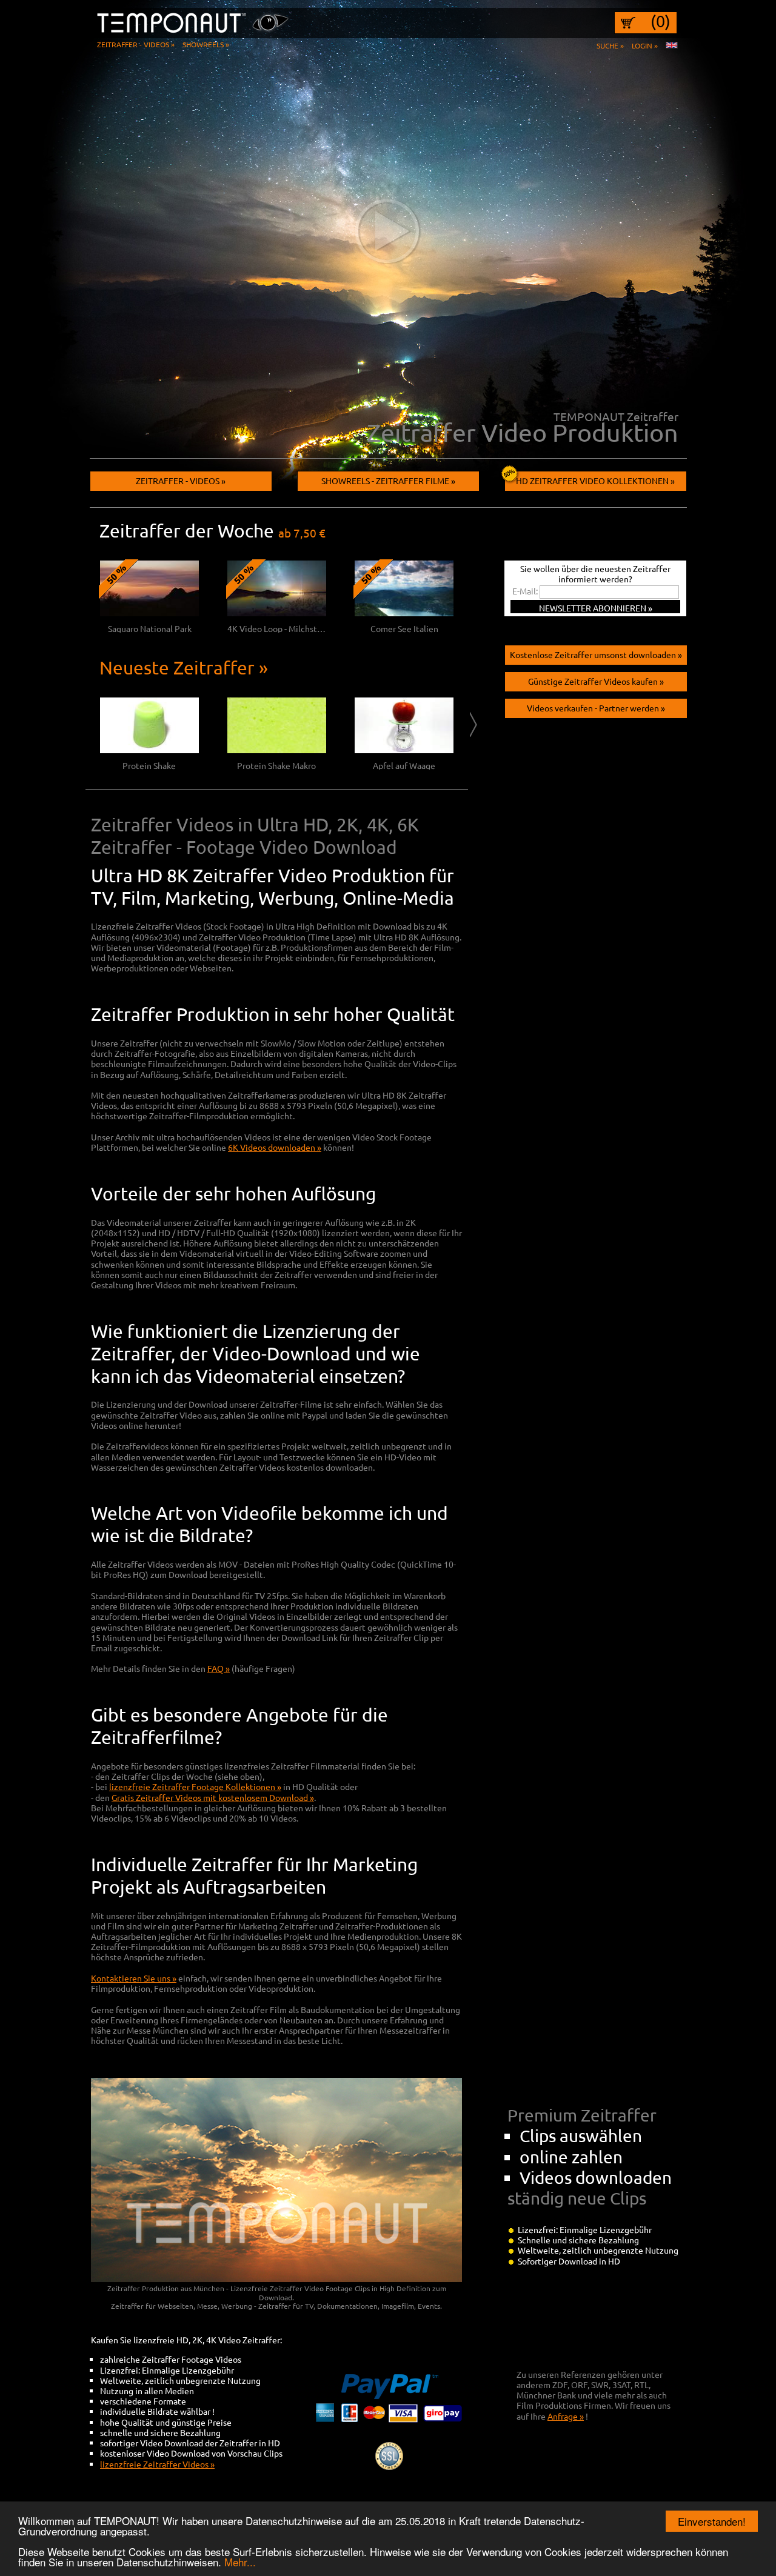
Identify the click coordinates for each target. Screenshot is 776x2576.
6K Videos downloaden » (275, 1147)
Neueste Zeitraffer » (184, 667)
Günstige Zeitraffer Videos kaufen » (596, 681)
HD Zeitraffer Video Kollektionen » (595, 481)
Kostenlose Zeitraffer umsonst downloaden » (596, 654)
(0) (661, 21)
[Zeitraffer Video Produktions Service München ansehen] (388, 230)
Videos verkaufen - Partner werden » (596, 708)
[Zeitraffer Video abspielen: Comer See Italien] (404, 613)
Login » (645, 45)
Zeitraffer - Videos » (136, 44)
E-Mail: (525, 591)
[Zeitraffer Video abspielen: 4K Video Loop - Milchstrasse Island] (277, 613)
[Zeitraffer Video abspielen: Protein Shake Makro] (277, 750)
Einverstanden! (712, 2521)
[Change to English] (672, 45)
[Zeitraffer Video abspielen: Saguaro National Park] (149, 613)
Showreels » (206, 44)
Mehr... (240, 2562)
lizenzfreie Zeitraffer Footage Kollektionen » (195, 1786)
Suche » (610, 45)
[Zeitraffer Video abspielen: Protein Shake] (149, 750)
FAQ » (219, 1668)
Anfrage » (566, 2416)
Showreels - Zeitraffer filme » (388, 481)
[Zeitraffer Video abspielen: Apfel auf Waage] (404, 750)
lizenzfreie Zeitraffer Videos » (157, 2464)
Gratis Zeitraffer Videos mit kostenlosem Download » (213, 1797)
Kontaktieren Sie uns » (134, 1978)
